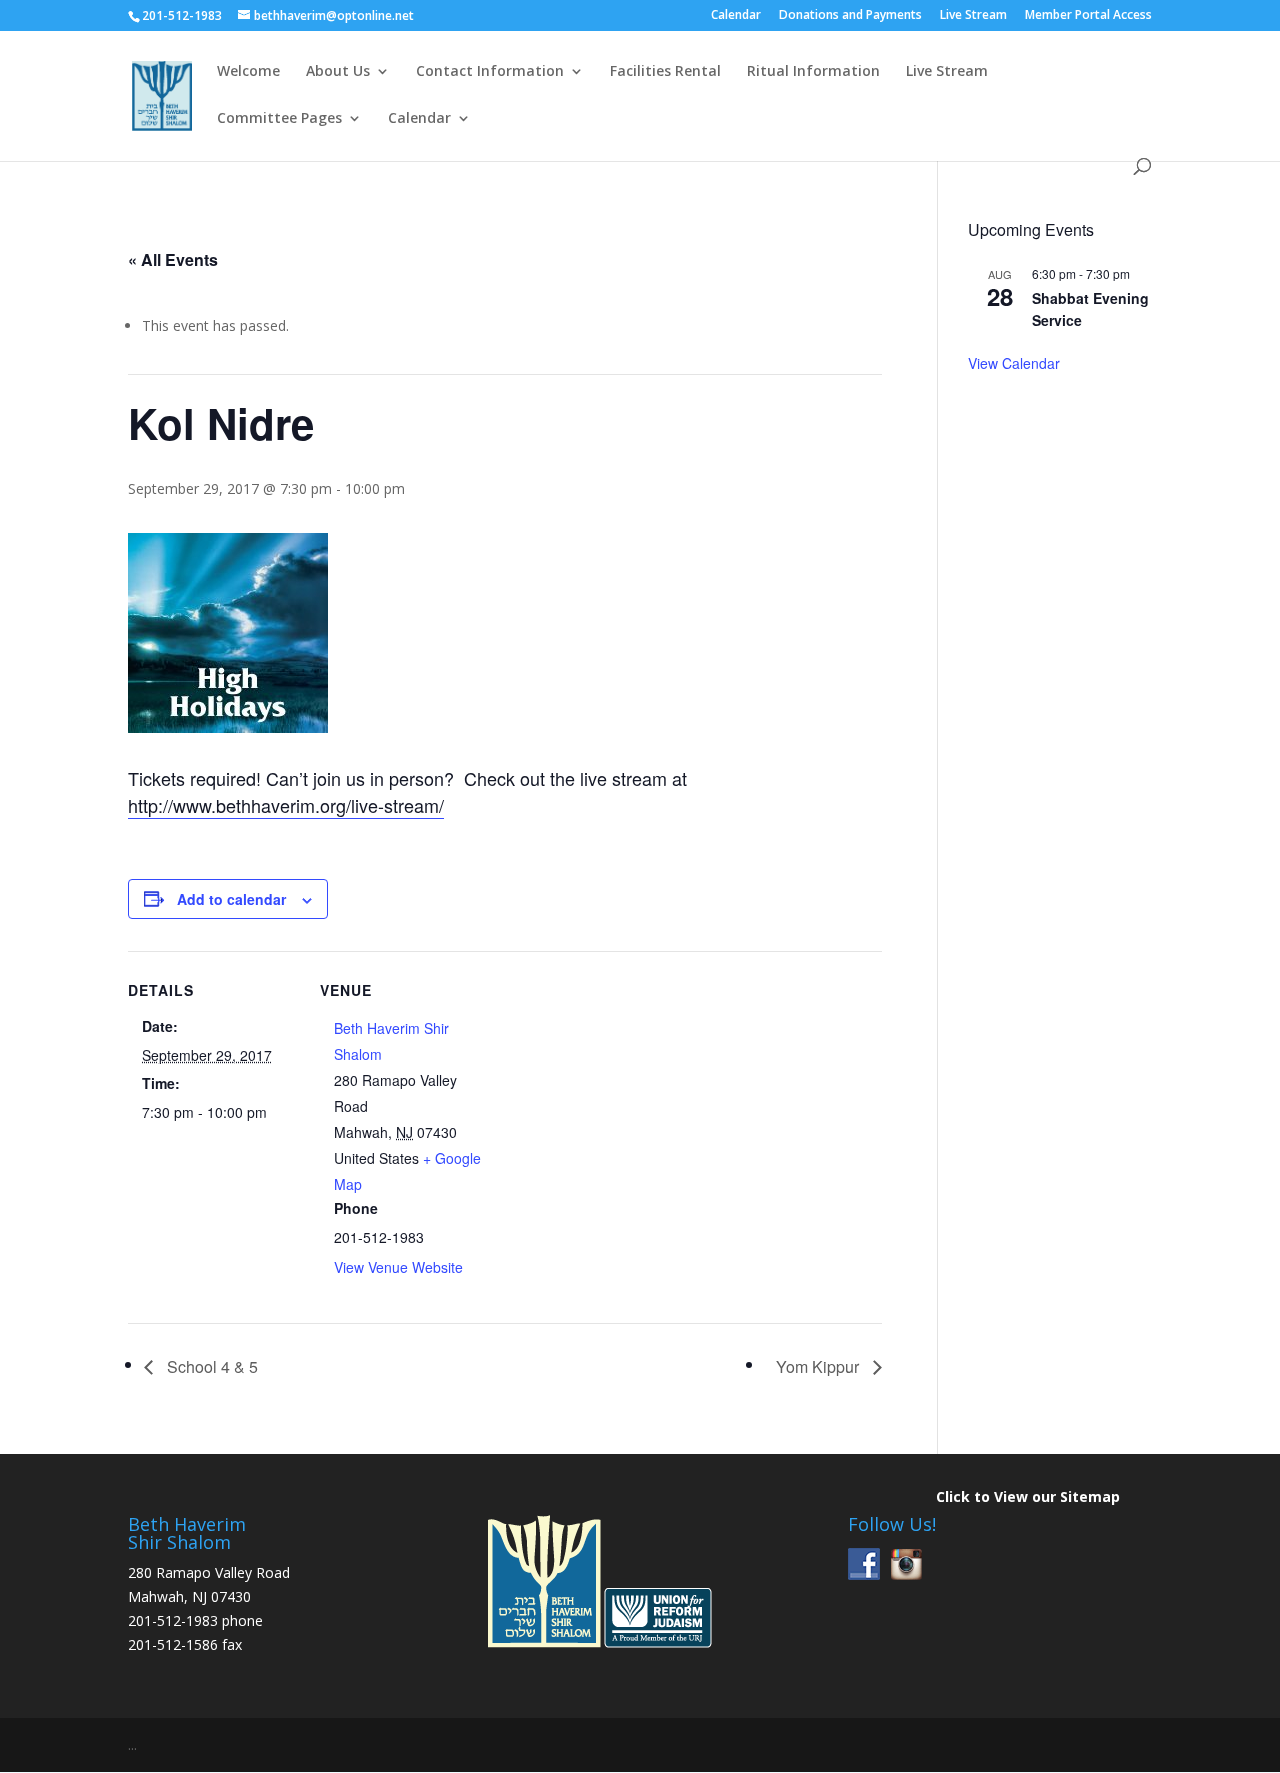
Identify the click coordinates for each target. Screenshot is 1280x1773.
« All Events (173, 259)
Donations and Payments (850, 16)
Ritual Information (813, 72)
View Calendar (1014, 363)
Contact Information (490, 72)
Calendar (736, 16)
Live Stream (973, 16)
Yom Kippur (819, 1366)
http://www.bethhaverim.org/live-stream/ (286, 805)
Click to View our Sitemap (1028, 1496)
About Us (338, 72)
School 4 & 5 (210, 1366)
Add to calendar (231, 899)
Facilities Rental (665, 72)
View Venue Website (398, 1267)
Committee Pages (279, 119)
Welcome (248, 72)
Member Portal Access (1088, 16)
